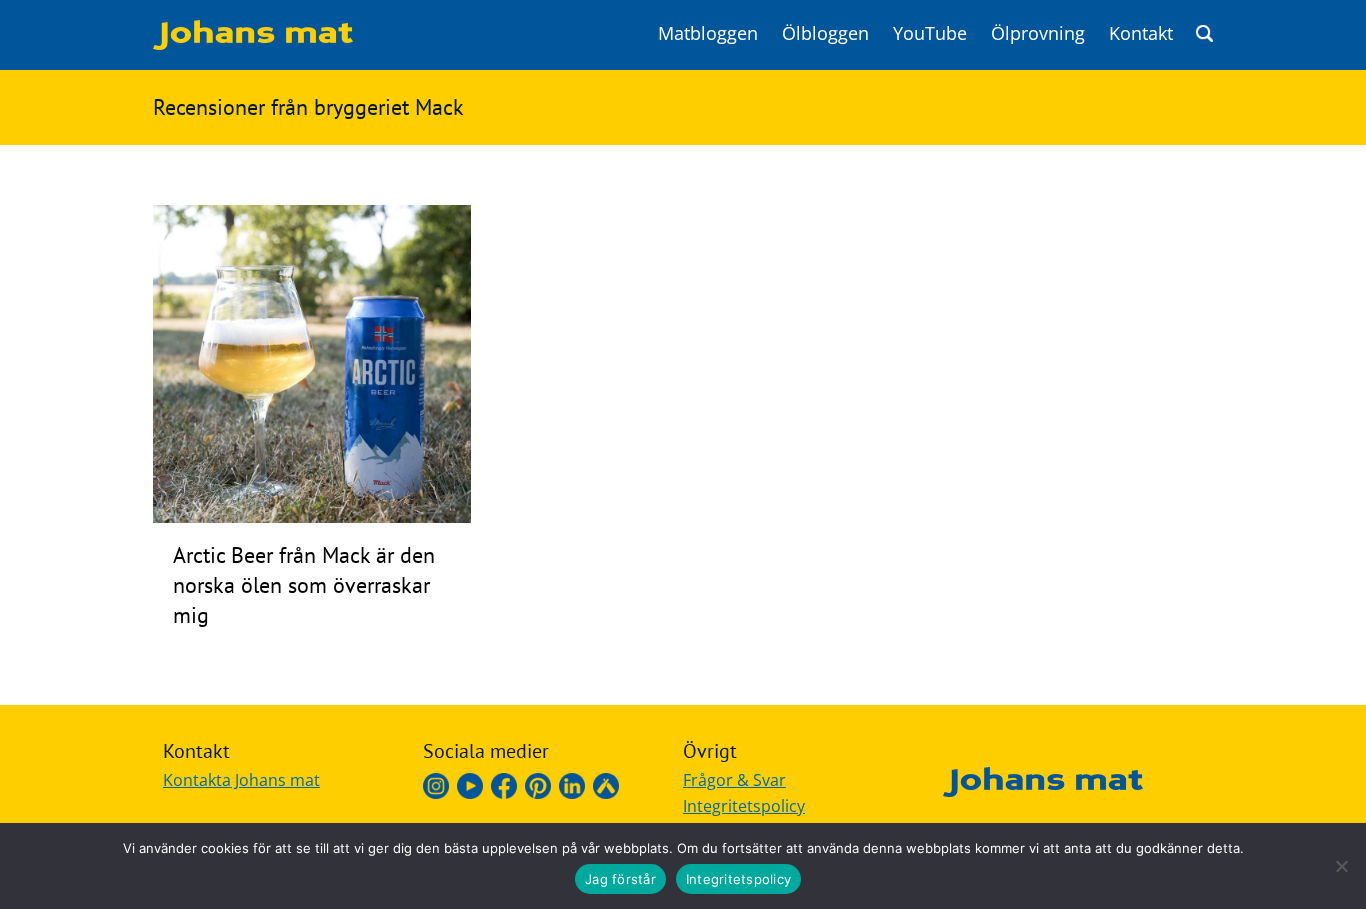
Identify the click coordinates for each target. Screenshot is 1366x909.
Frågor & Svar (734, 780)
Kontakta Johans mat (241, 780)
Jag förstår (620, 879)
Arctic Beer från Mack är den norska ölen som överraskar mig (304, 585)
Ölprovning (1038, 33)
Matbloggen (708, 33)
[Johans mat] (253, 44)
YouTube (930, 33)
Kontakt (1141, 33)
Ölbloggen (825, 33)
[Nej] (1341, 866)
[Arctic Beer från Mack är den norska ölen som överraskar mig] (312, 517)
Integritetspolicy (744, 806)
